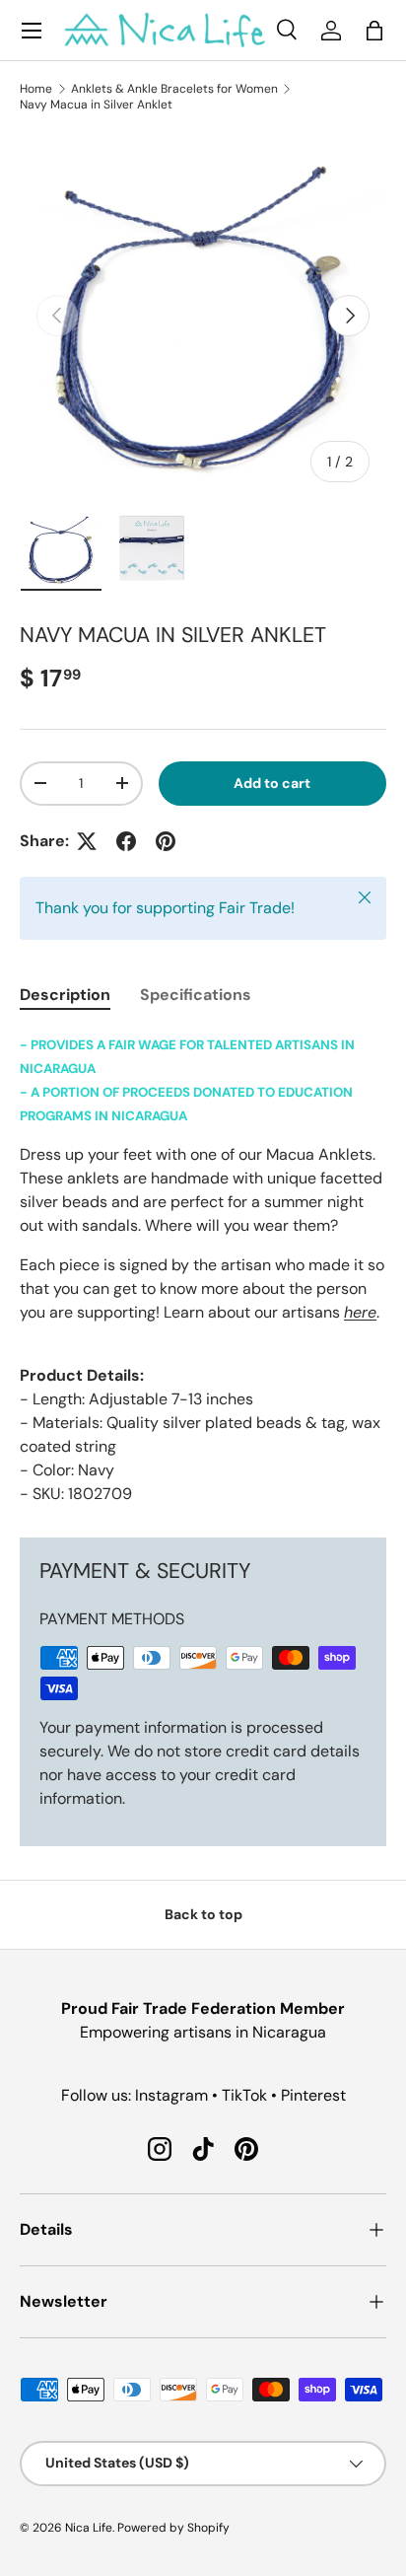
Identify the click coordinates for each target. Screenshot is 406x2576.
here (360, 1312)
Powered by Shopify (173, 2528)
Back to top (203, 1914)
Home (36, 89)
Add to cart (272, 783)
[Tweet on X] (87, 841)
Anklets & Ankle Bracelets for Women (174, 89)
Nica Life (89, 2528)
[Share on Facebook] (126, 841)
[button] (374, 31)
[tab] (65, 995)
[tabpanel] (203, 1269)
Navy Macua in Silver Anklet (96, 105)
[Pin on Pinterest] (166, 841)
